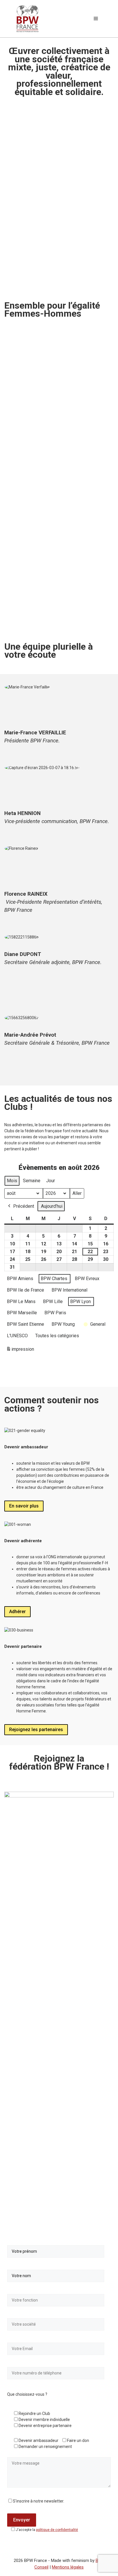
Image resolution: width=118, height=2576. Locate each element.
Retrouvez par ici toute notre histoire (48, 469)
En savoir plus (24, 1506)
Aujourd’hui (52, 1206)
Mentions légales (68, 2567)
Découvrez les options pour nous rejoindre (54, 619)
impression (20, 1351)
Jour (51, 1181)
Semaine (32, 1181)
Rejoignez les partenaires (36, 1730)
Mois (12, 1181)
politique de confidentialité (57, 2530)
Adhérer (17, 1612)
